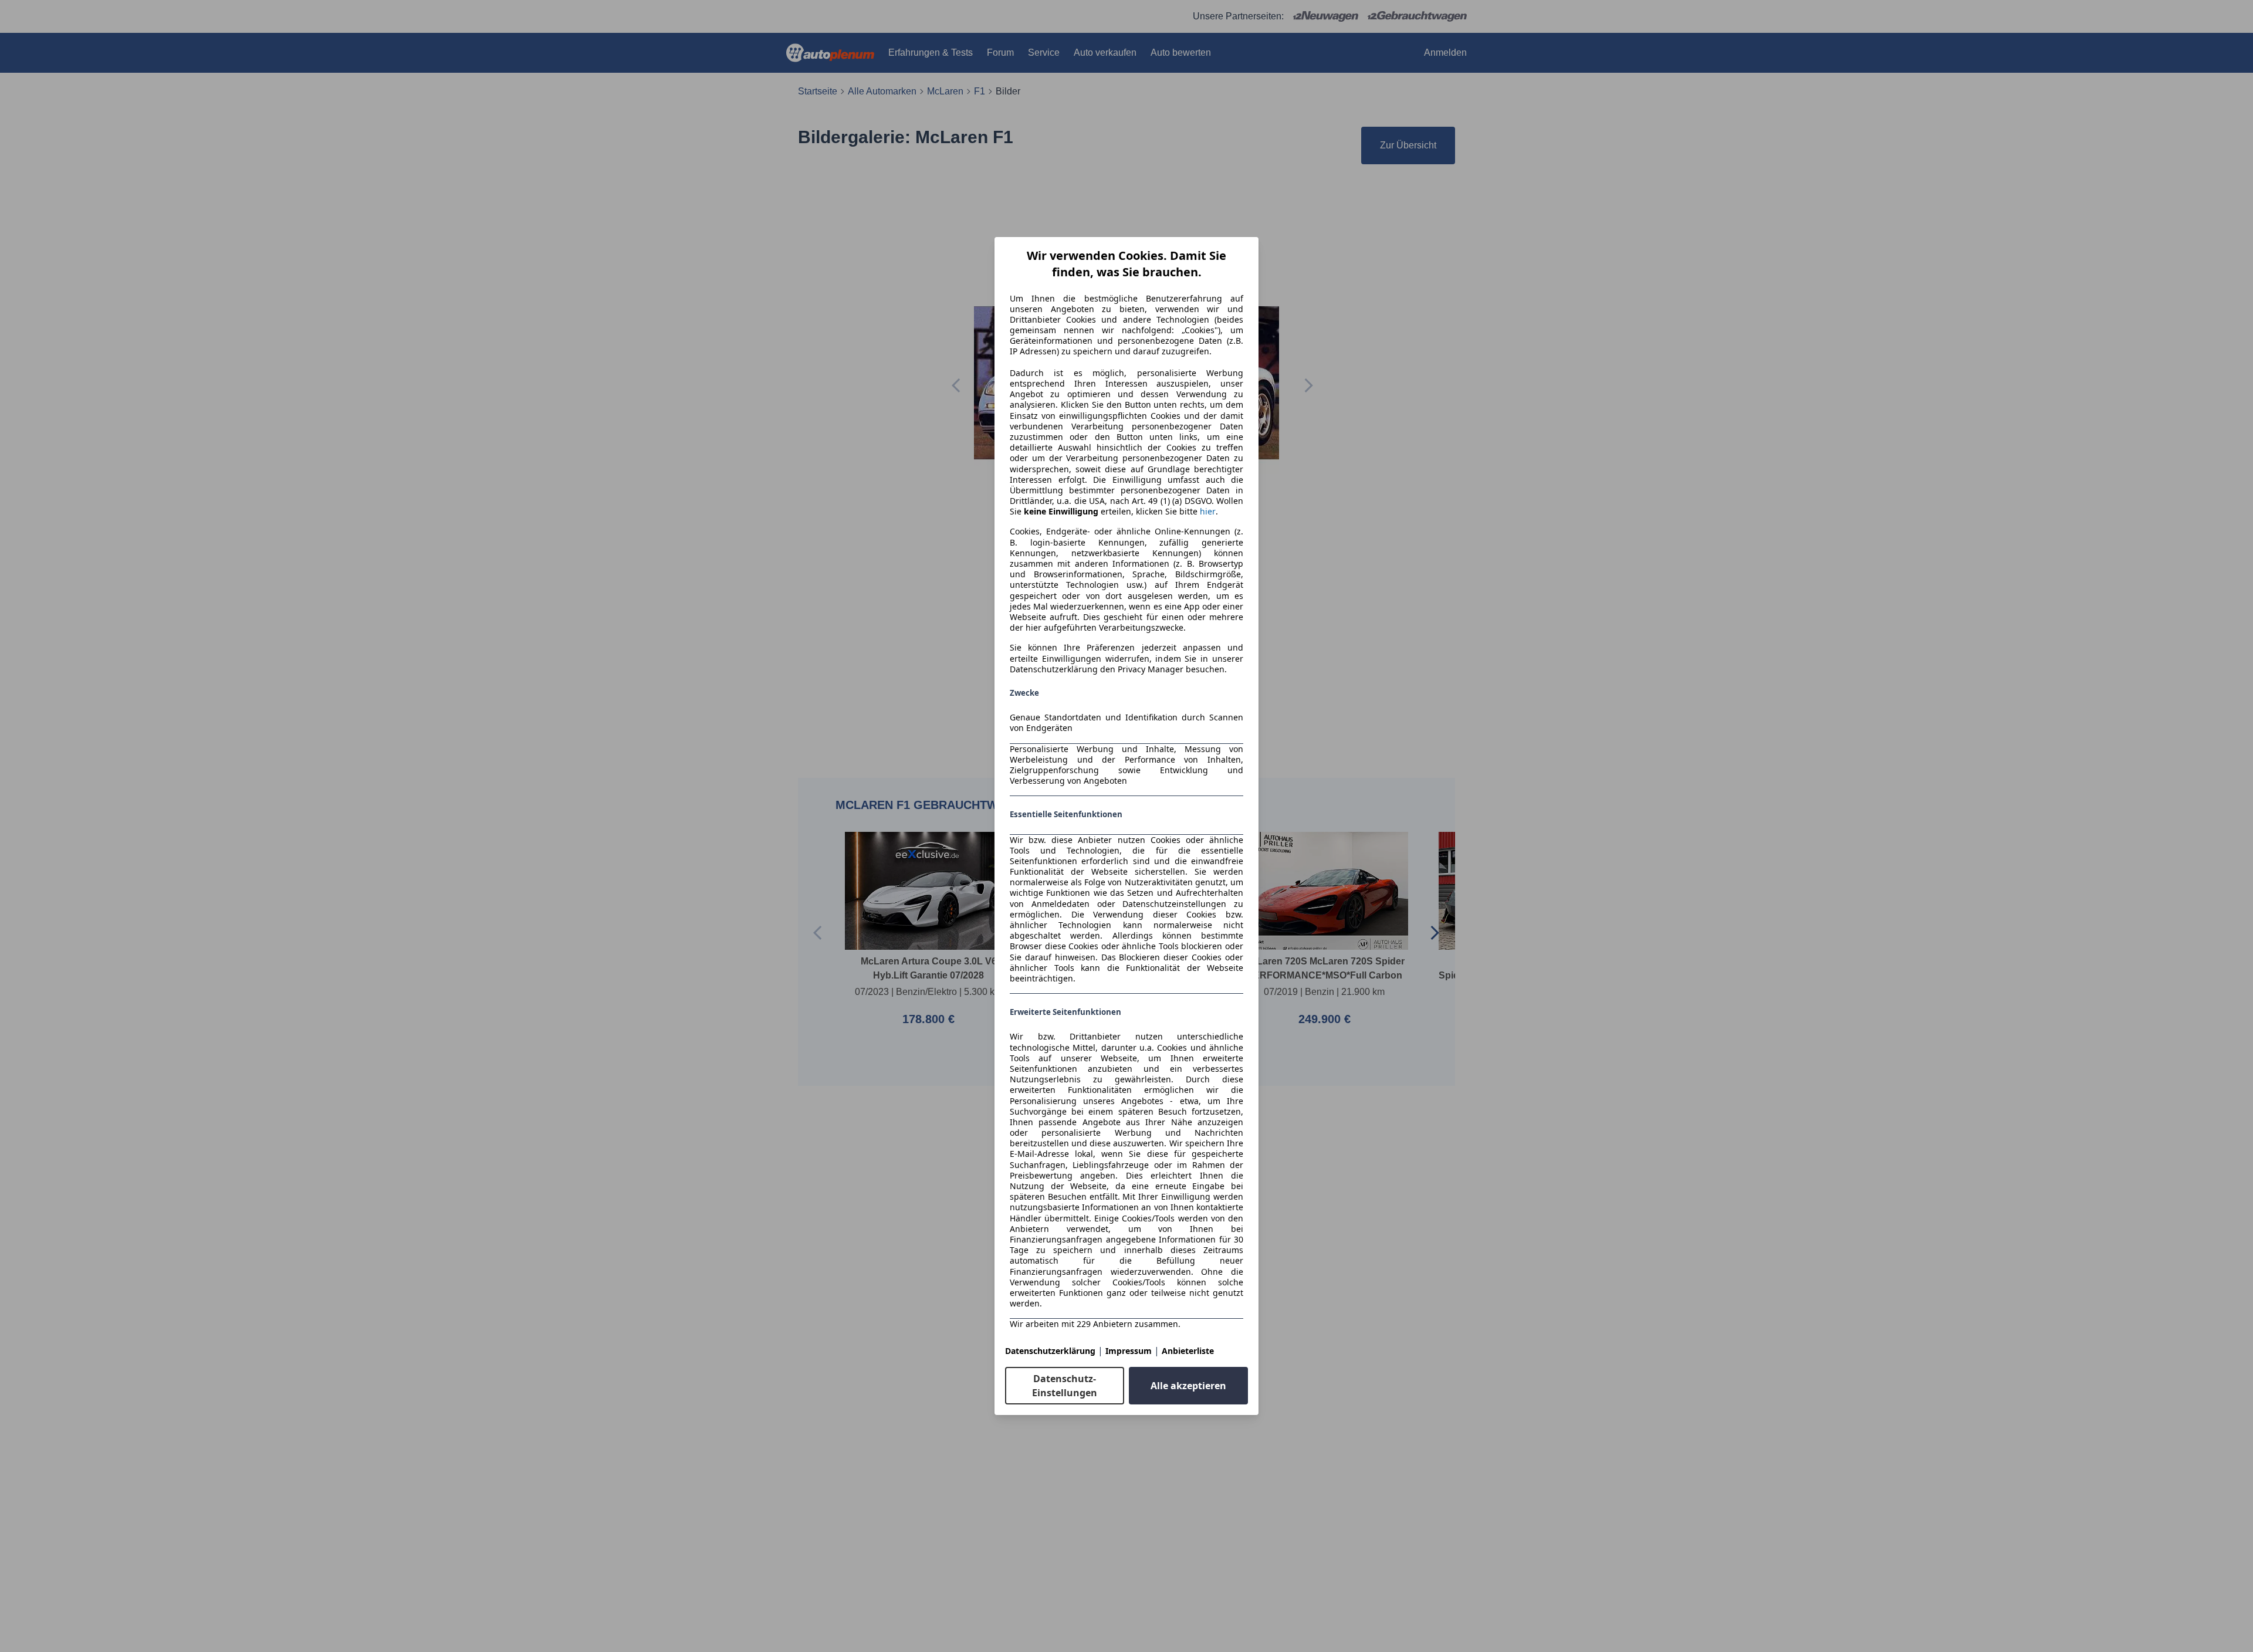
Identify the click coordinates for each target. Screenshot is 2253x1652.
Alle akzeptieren (1188, 1386)
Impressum (1129, 1351)
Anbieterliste (1188, 1351)
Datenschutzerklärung (1050, 1351)
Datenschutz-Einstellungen (1065, 1386)
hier (1208, 512)
